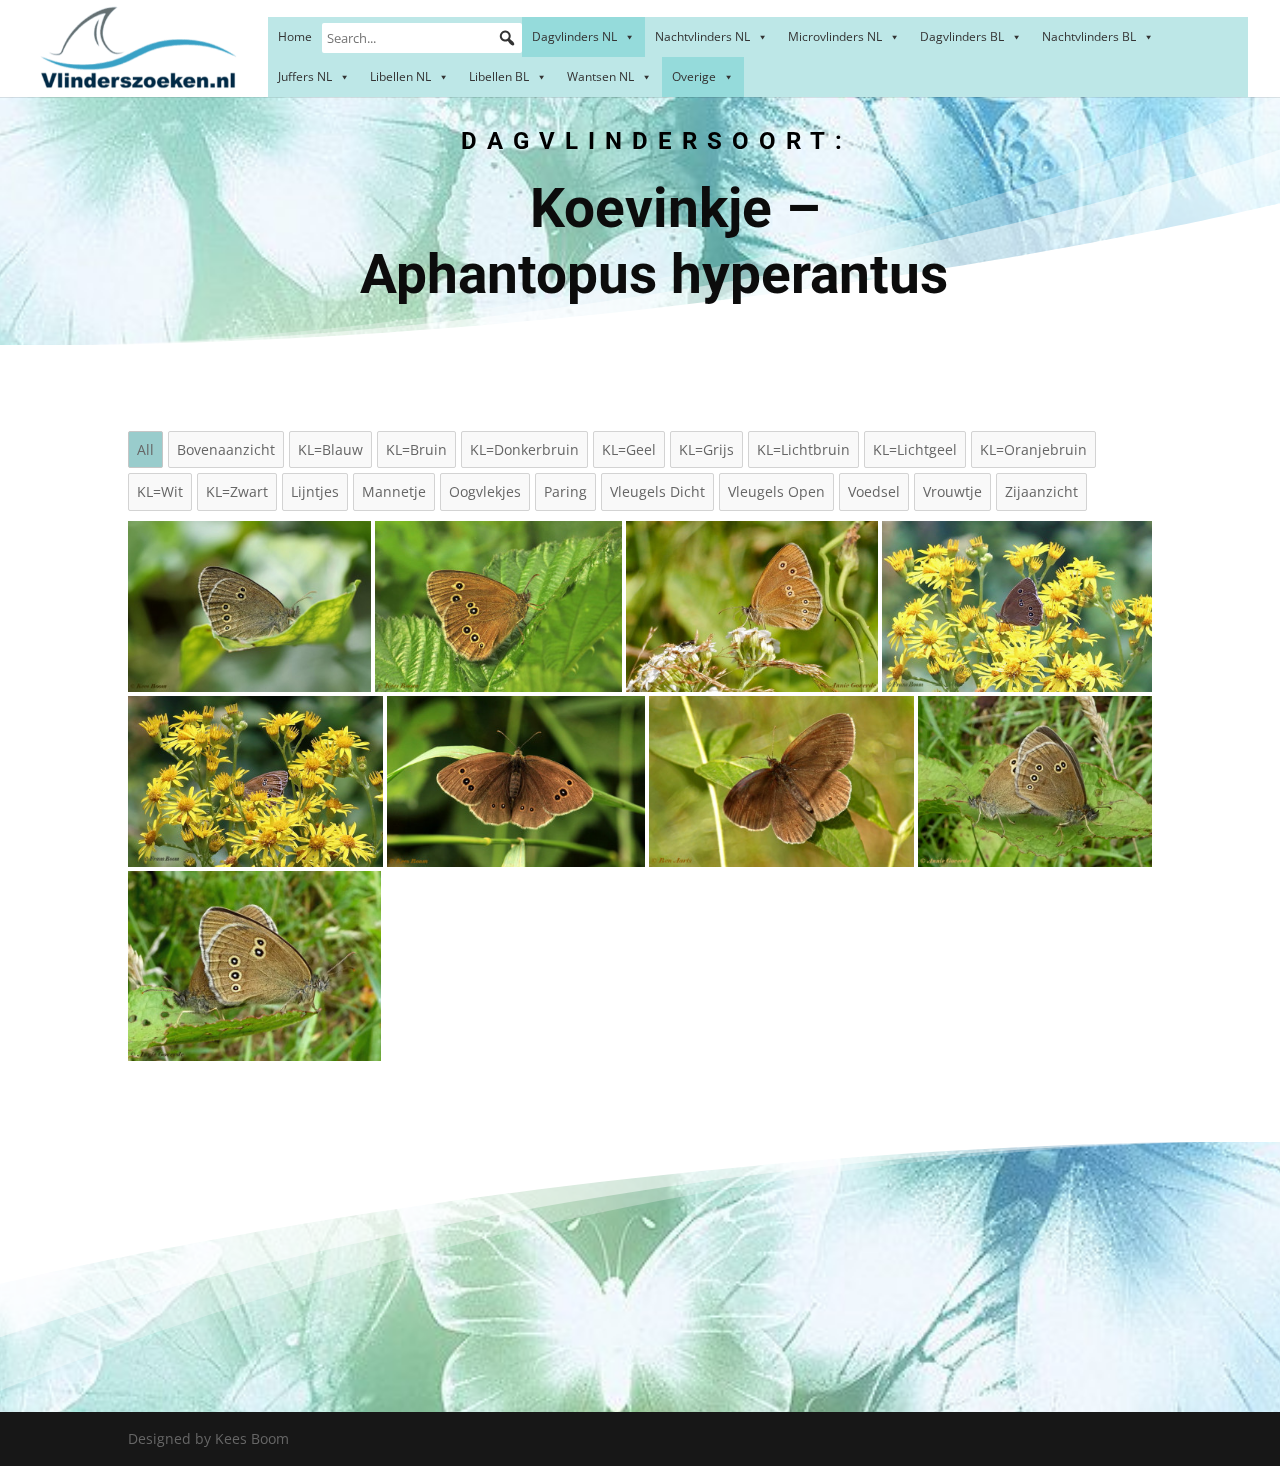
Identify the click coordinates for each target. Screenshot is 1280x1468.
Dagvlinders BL (962, 36)
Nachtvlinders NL (702, 36)
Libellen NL (400, 76)
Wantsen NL (600, 76)
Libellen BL (499, 76)
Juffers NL (305, 76)
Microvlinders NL (835, 36)
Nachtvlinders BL (1089, 36)
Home (295, 36)
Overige (694, 76)
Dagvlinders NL (574, 36)
